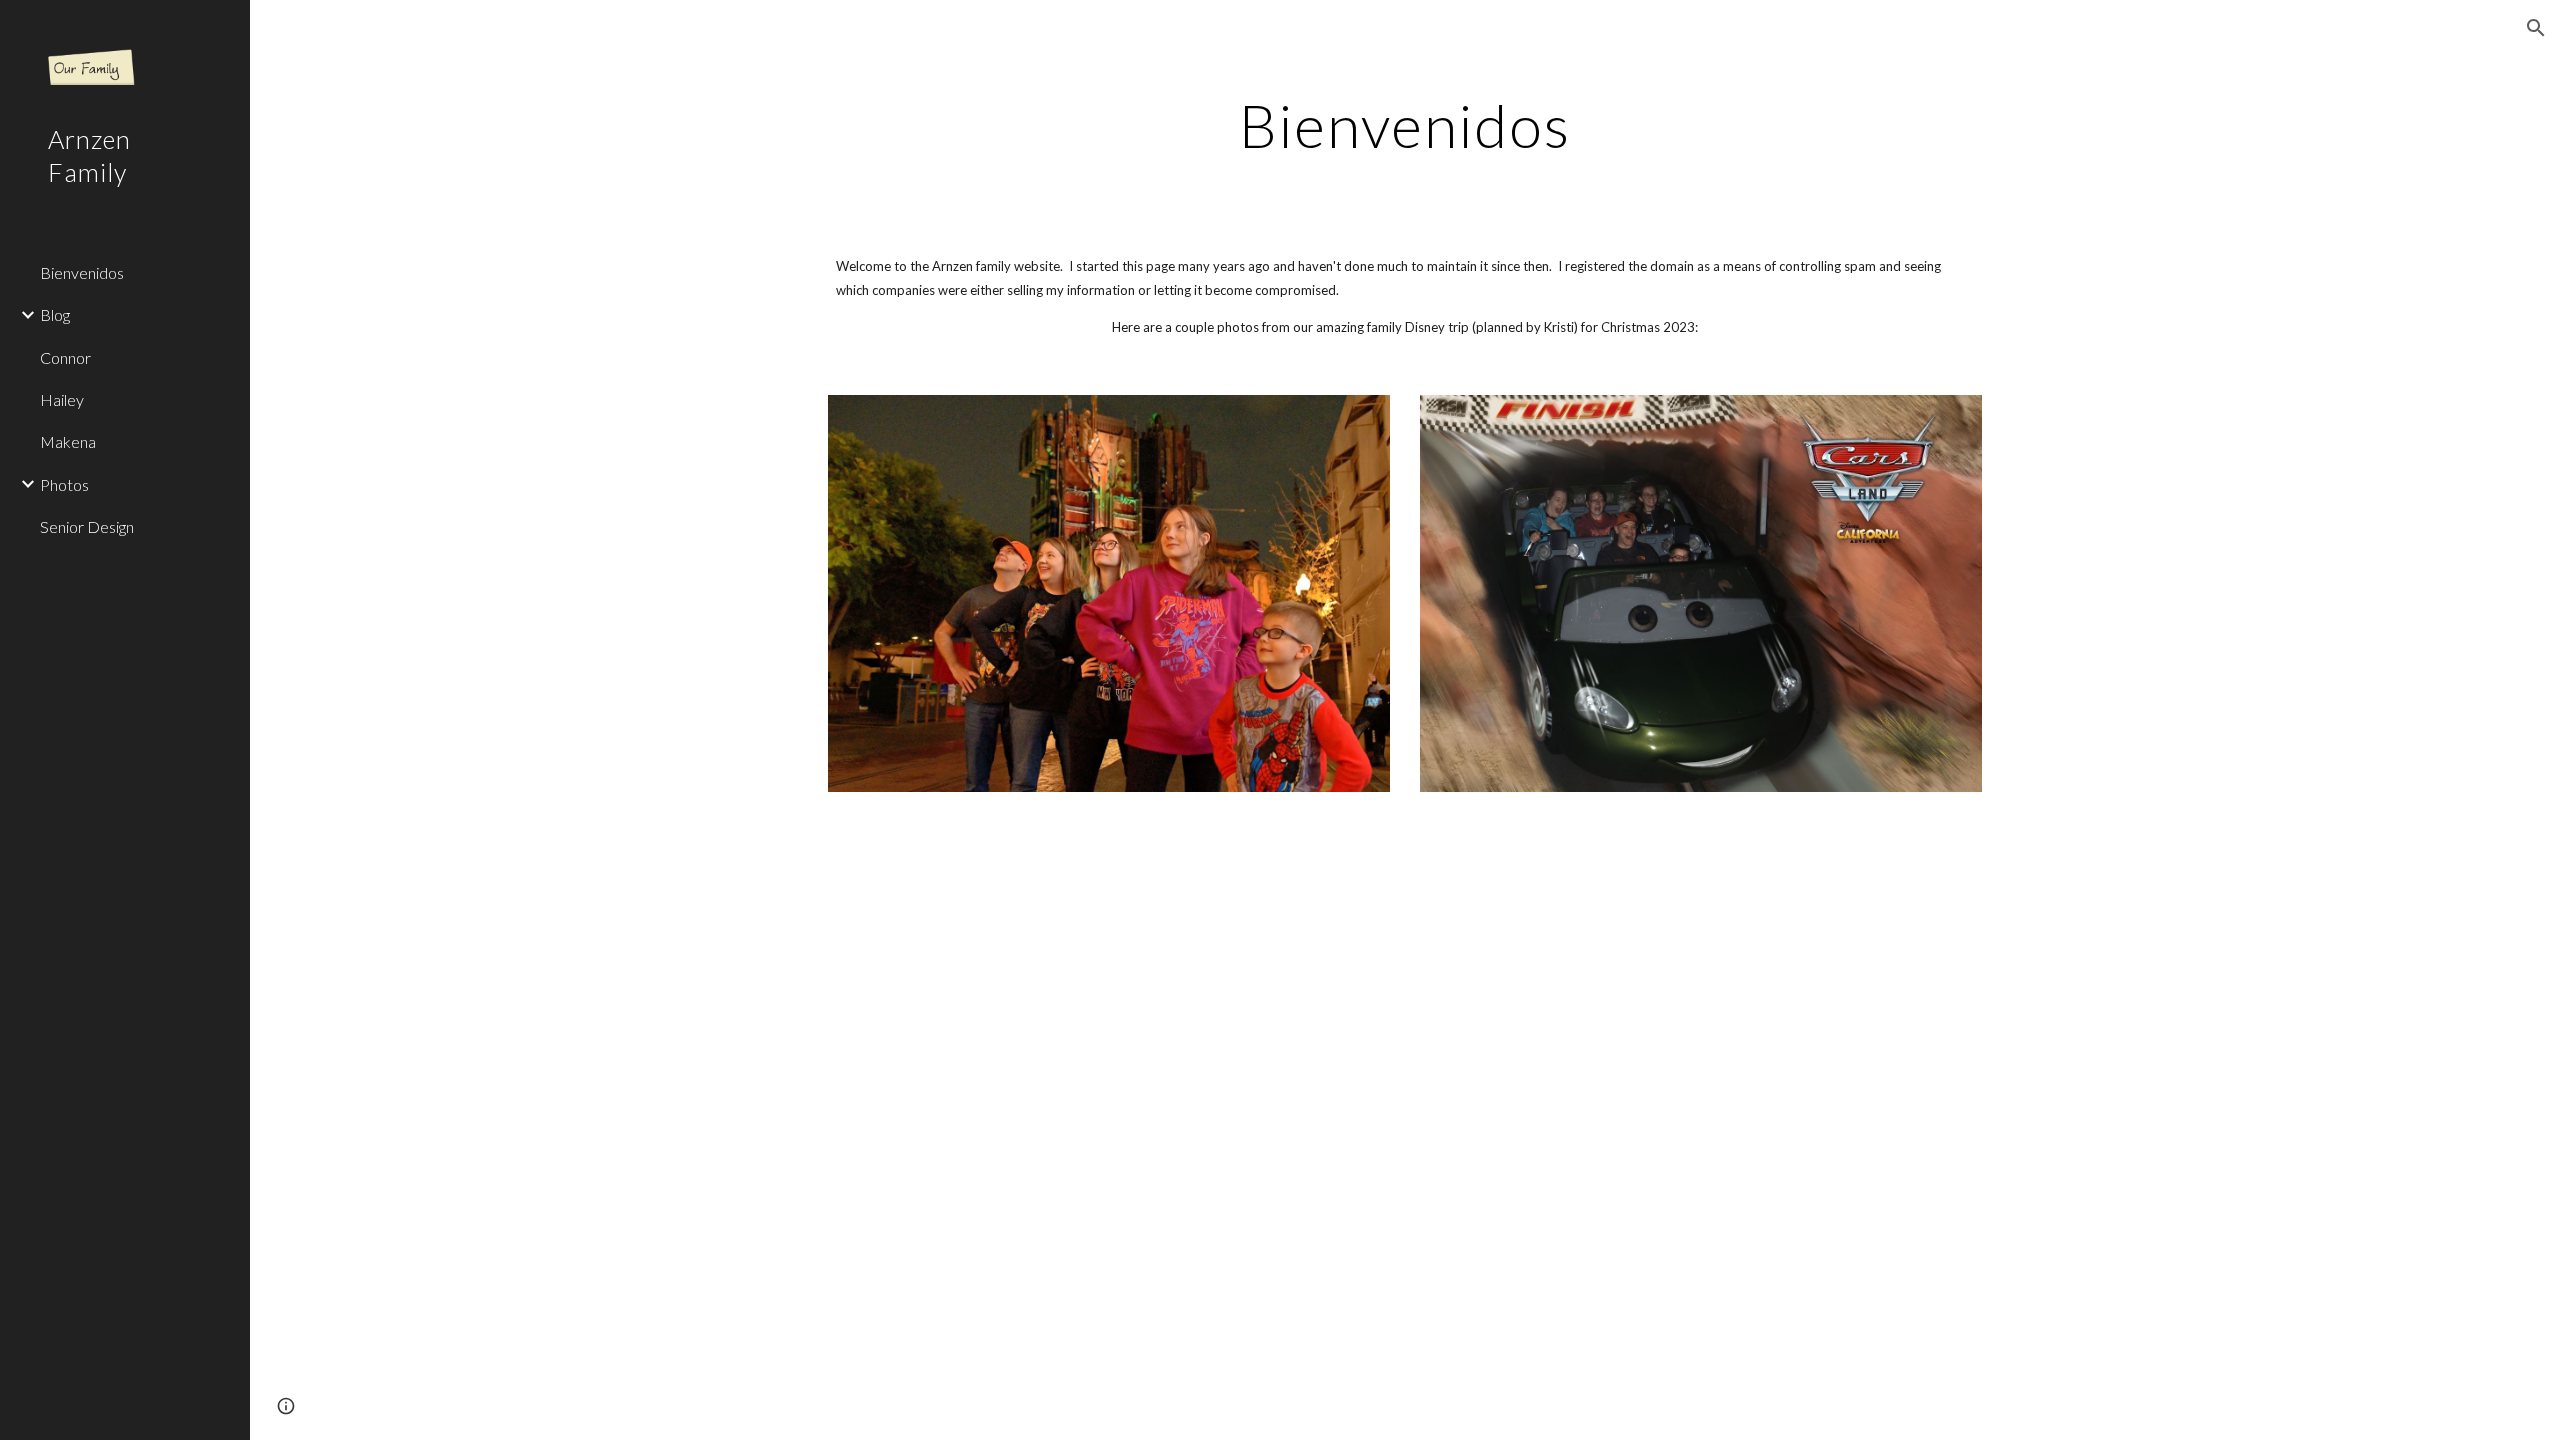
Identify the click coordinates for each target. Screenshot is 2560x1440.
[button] (2536, 28)
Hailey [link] (62, 399)
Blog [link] (55, 314)
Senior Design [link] (87, 526)
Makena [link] (68, 441)
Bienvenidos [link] (82, 272)
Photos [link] (64, 484)
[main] (1405, 125)
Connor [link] (65, 357)
